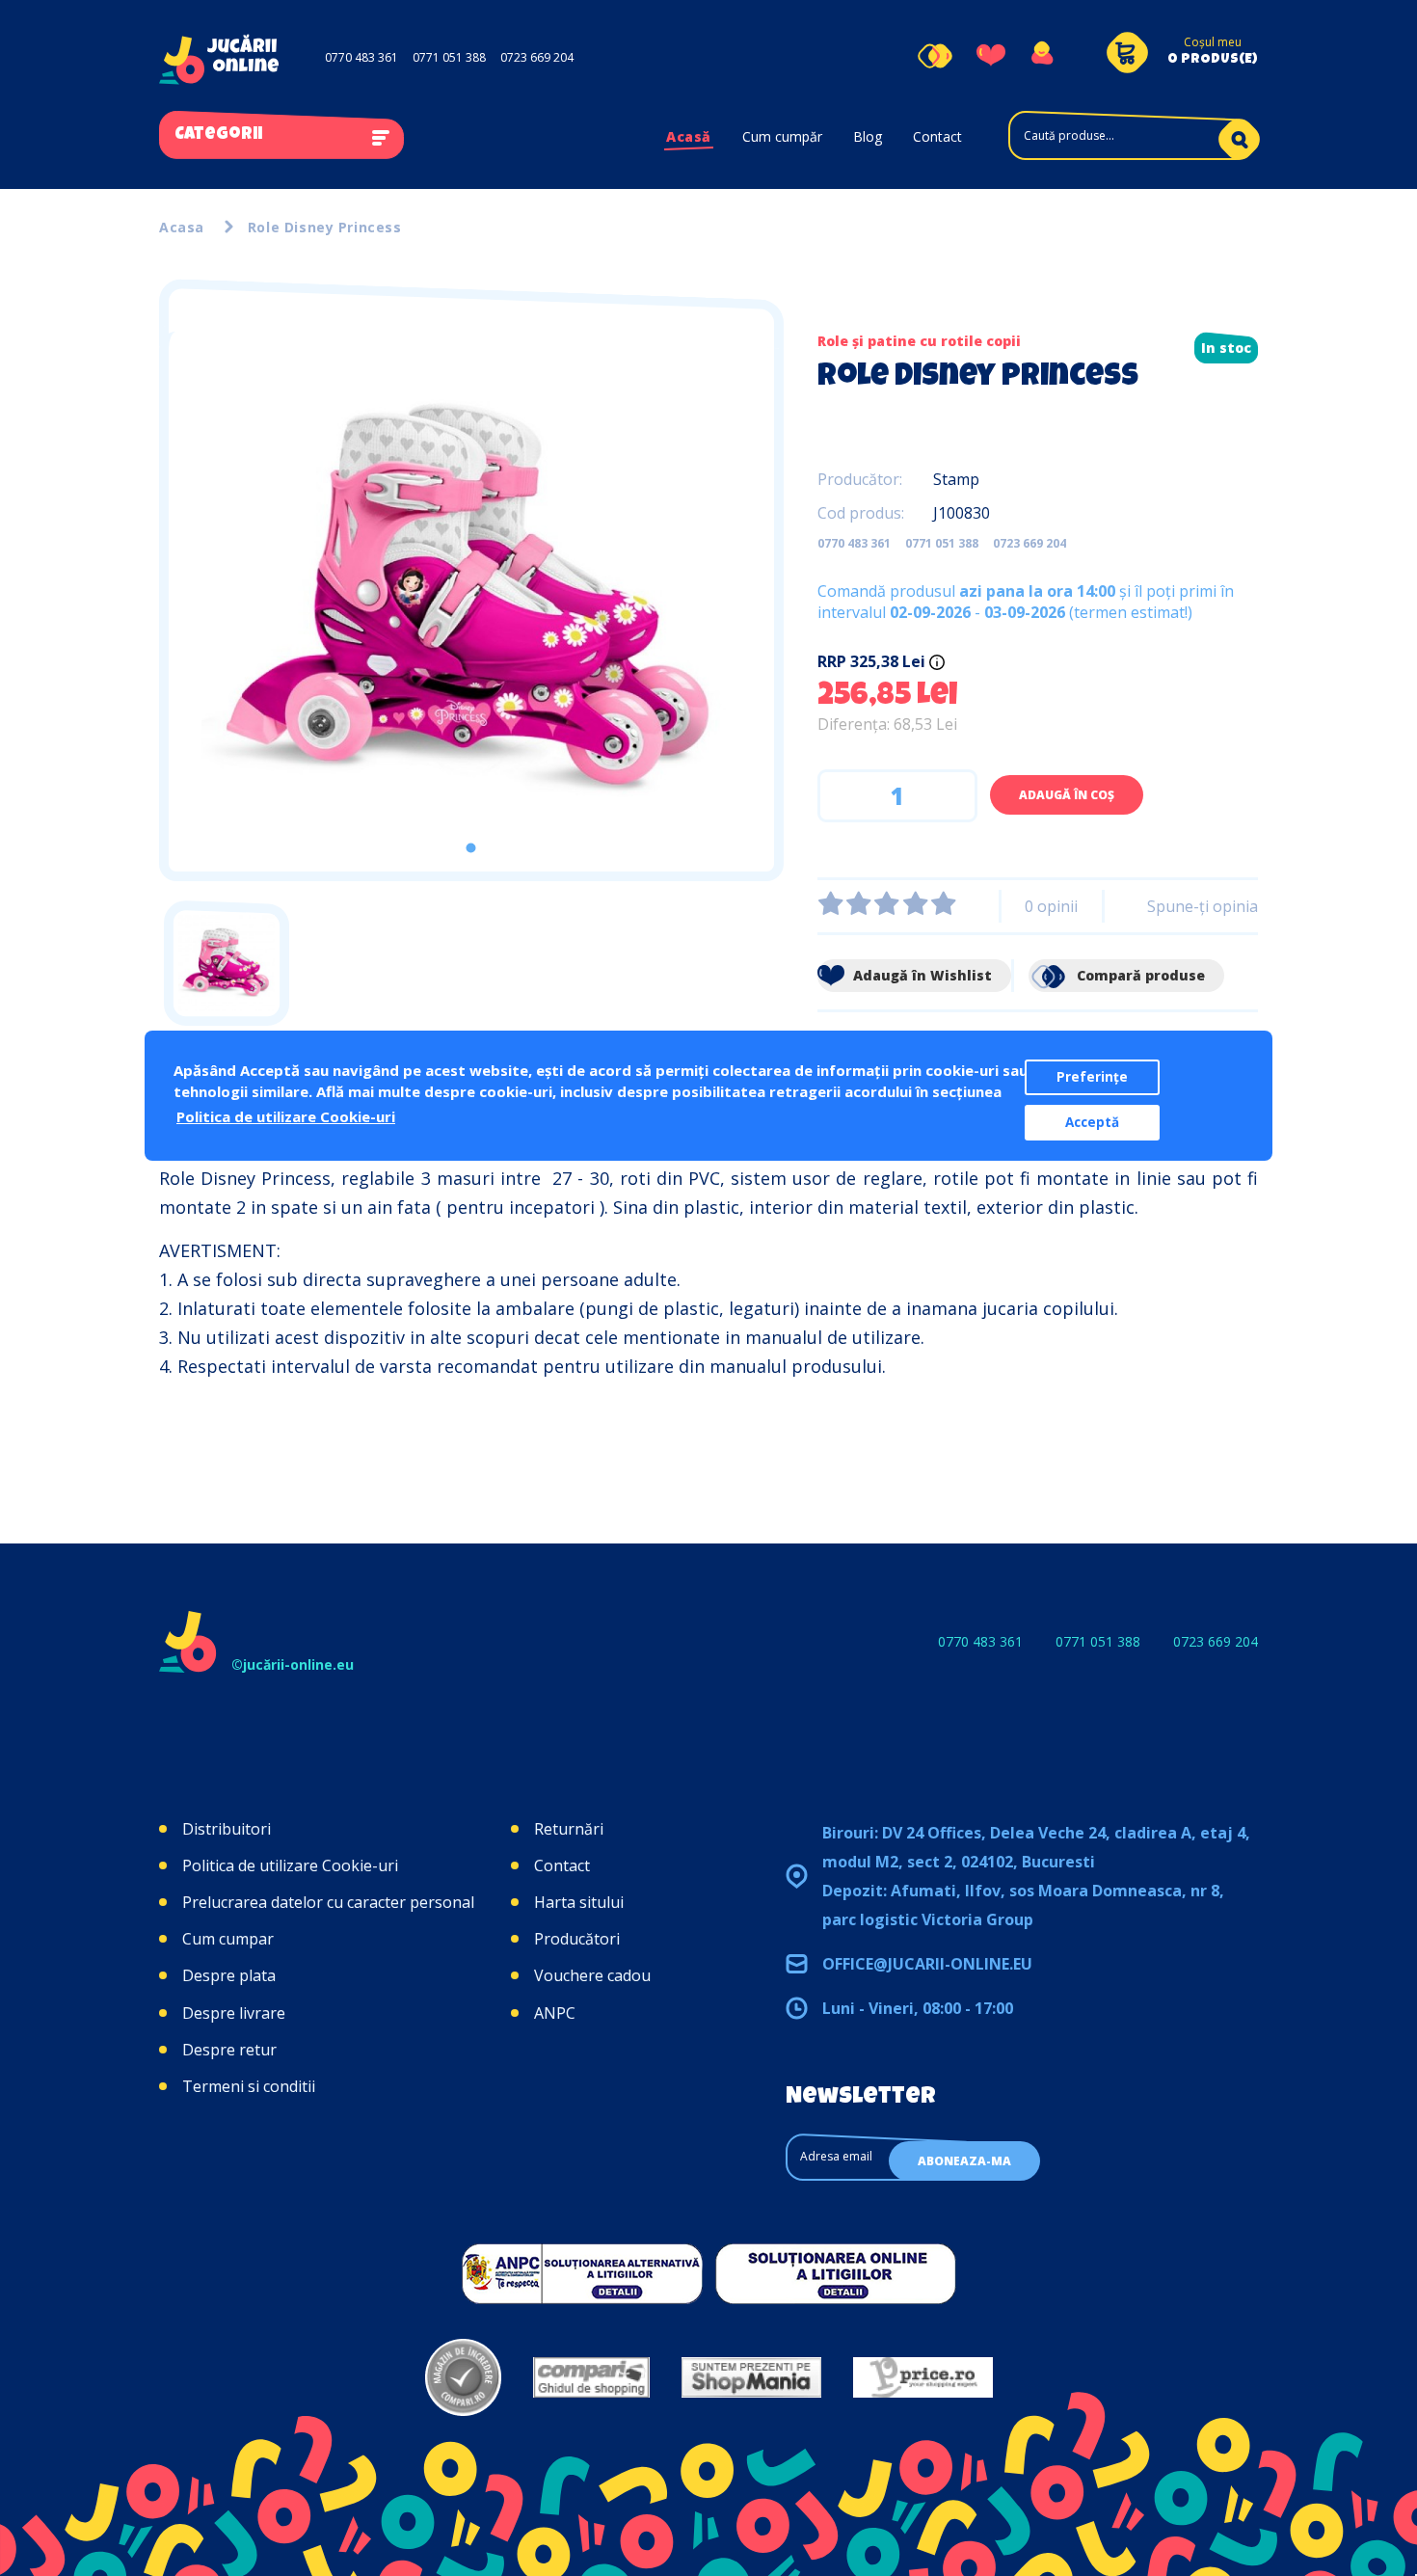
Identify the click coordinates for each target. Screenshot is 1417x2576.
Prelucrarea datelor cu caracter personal (328, 1902)
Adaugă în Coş (1067, 795)
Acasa (182, 227)
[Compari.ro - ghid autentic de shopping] (463, 2377)
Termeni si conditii (249, 2086)
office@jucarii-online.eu (927, 1964)
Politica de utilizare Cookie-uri (290, 1865)
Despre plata (229, 1975)
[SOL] (836, 2273)
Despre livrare (234, 2013)
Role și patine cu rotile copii (919, 341)
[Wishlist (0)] (991, 56)
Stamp (956, 479)
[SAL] (582, 2273)
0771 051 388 (449, 57)
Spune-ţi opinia (1203, 906)
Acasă (689, 136)
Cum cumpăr (782, 136)
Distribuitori (227, 1829)
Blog (868, 136)
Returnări (569, 1829)
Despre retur (229, 2050)
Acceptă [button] (1092, 1122)
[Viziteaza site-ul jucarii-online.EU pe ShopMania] (751, 2377)
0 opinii (1051, 906)
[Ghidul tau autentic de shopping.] (591, 2377)
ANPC (555, 2013)
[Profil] (1042, 56)
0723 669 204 (537, 57)
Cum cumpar (228, 1939)
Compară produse (1139, 975)
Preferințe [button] (1092, 1077)
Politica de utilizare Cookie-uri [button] (286, 1116)
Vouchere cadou (592, 1975)
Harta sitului (579, 1902)
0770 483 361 (361, 57)
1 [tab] (471, 848)
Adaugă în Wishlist (921, 975)
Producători (577, 1939)
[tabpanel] (471, 602)
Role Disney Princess (325, 227)
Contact (937, 136)
